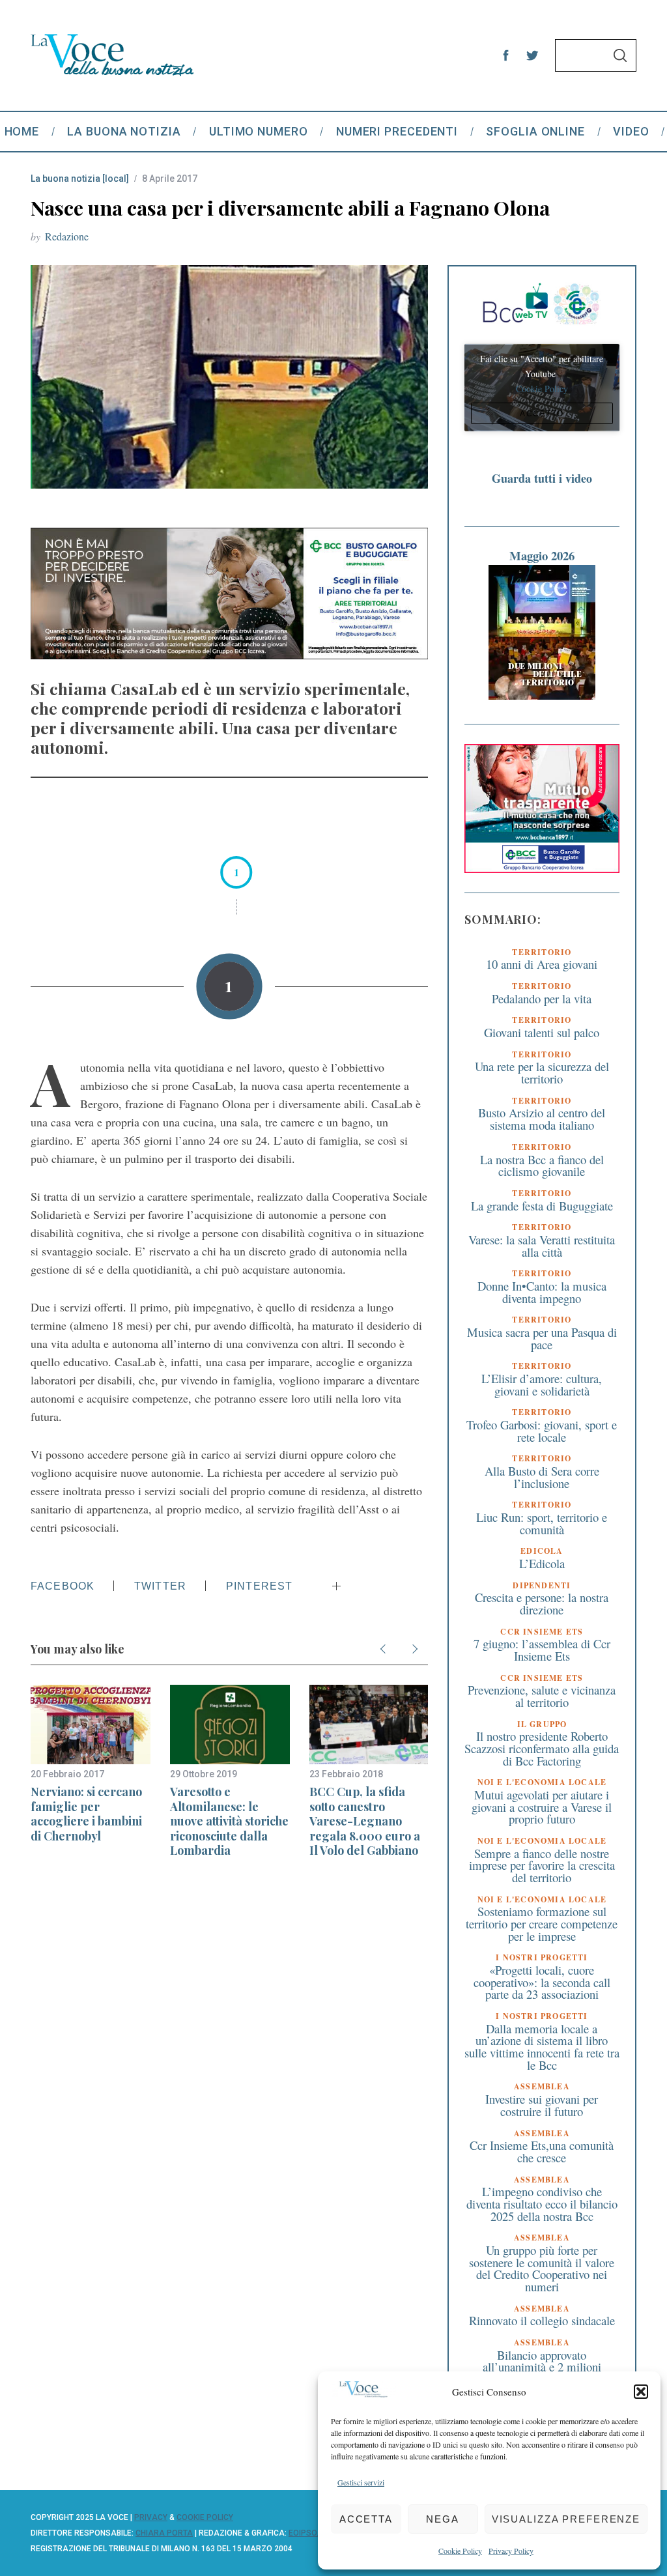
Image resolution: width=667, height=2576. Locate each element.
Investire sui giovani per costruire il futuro (542, 2105)
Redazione (67, 236)
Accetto (542, 413)
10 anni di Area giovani (542, 964)
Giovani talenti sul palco (542, 1032)
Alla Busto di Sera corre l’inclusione (542, 1477)
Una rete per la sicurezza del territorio (542, 1072)
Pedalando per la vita (542, 998)
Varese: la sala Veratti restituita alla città (542, 1246)
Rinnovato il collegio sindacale (542, 2320)
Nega (443, 2519)
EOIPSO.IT (307, 2533)
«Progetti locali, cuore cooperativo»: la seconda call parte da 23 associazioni (542, 1982)
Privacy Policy (511, 2551)
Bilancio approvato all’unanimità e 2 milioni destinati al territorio (542, 2367)
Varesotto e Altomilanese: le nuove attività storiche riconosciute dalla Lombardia (229, 1821)
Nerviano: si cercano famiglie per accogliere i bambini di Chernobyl (86, 1814)
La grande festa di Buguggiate (542, 1206)
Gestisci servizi (361, 2482)
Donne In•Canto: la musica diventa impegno (542, 1292)
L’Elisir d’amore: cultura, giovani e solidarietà (542, 1384)
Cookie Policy (460, 2551)
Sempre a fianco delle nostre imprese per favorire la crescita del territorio (542, 1865)
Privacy (151, 2517)
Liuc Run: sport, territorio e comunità (542, 1523)
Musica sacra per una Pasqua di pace (542, 1338)
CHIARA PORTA (164, 2533)
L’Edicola (542, 1563)
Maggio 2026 (542, 555)
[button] (641, 2392)
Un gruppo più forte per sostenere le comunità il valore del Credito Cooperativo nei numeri (542, 2268)
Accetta (366, 2519)
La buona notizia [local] (80, 179)
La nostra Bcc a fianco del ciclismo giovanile (542, 1166)
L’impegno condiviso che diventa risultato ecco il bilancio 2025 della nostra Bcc (542, 2203)
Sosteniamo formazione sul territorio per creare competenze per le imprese (542, 1923)
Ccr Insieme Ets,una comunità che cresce (542, 2151)
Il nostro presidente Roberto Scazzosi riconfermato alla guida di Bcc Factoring (542, 1748)
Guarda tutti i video (542, 478)
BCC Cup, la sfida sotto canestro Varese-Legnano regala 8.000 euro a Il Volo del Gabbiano (365, 1821)
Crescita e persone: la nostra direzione (542, 1603)
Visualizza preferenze (566, 2519)
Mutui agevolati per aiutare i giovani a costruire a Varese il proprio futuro (542, 1807)
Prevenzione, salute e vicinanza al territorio (542, 1696)
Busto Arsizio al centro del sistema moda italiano (542, 1119)
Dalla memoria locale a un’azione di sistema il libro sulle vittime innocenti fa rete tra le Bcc (542, 2047)
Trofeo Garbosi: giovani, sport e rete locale (542, 1431)
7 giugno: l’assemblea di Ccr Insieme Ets (542, 1650)
